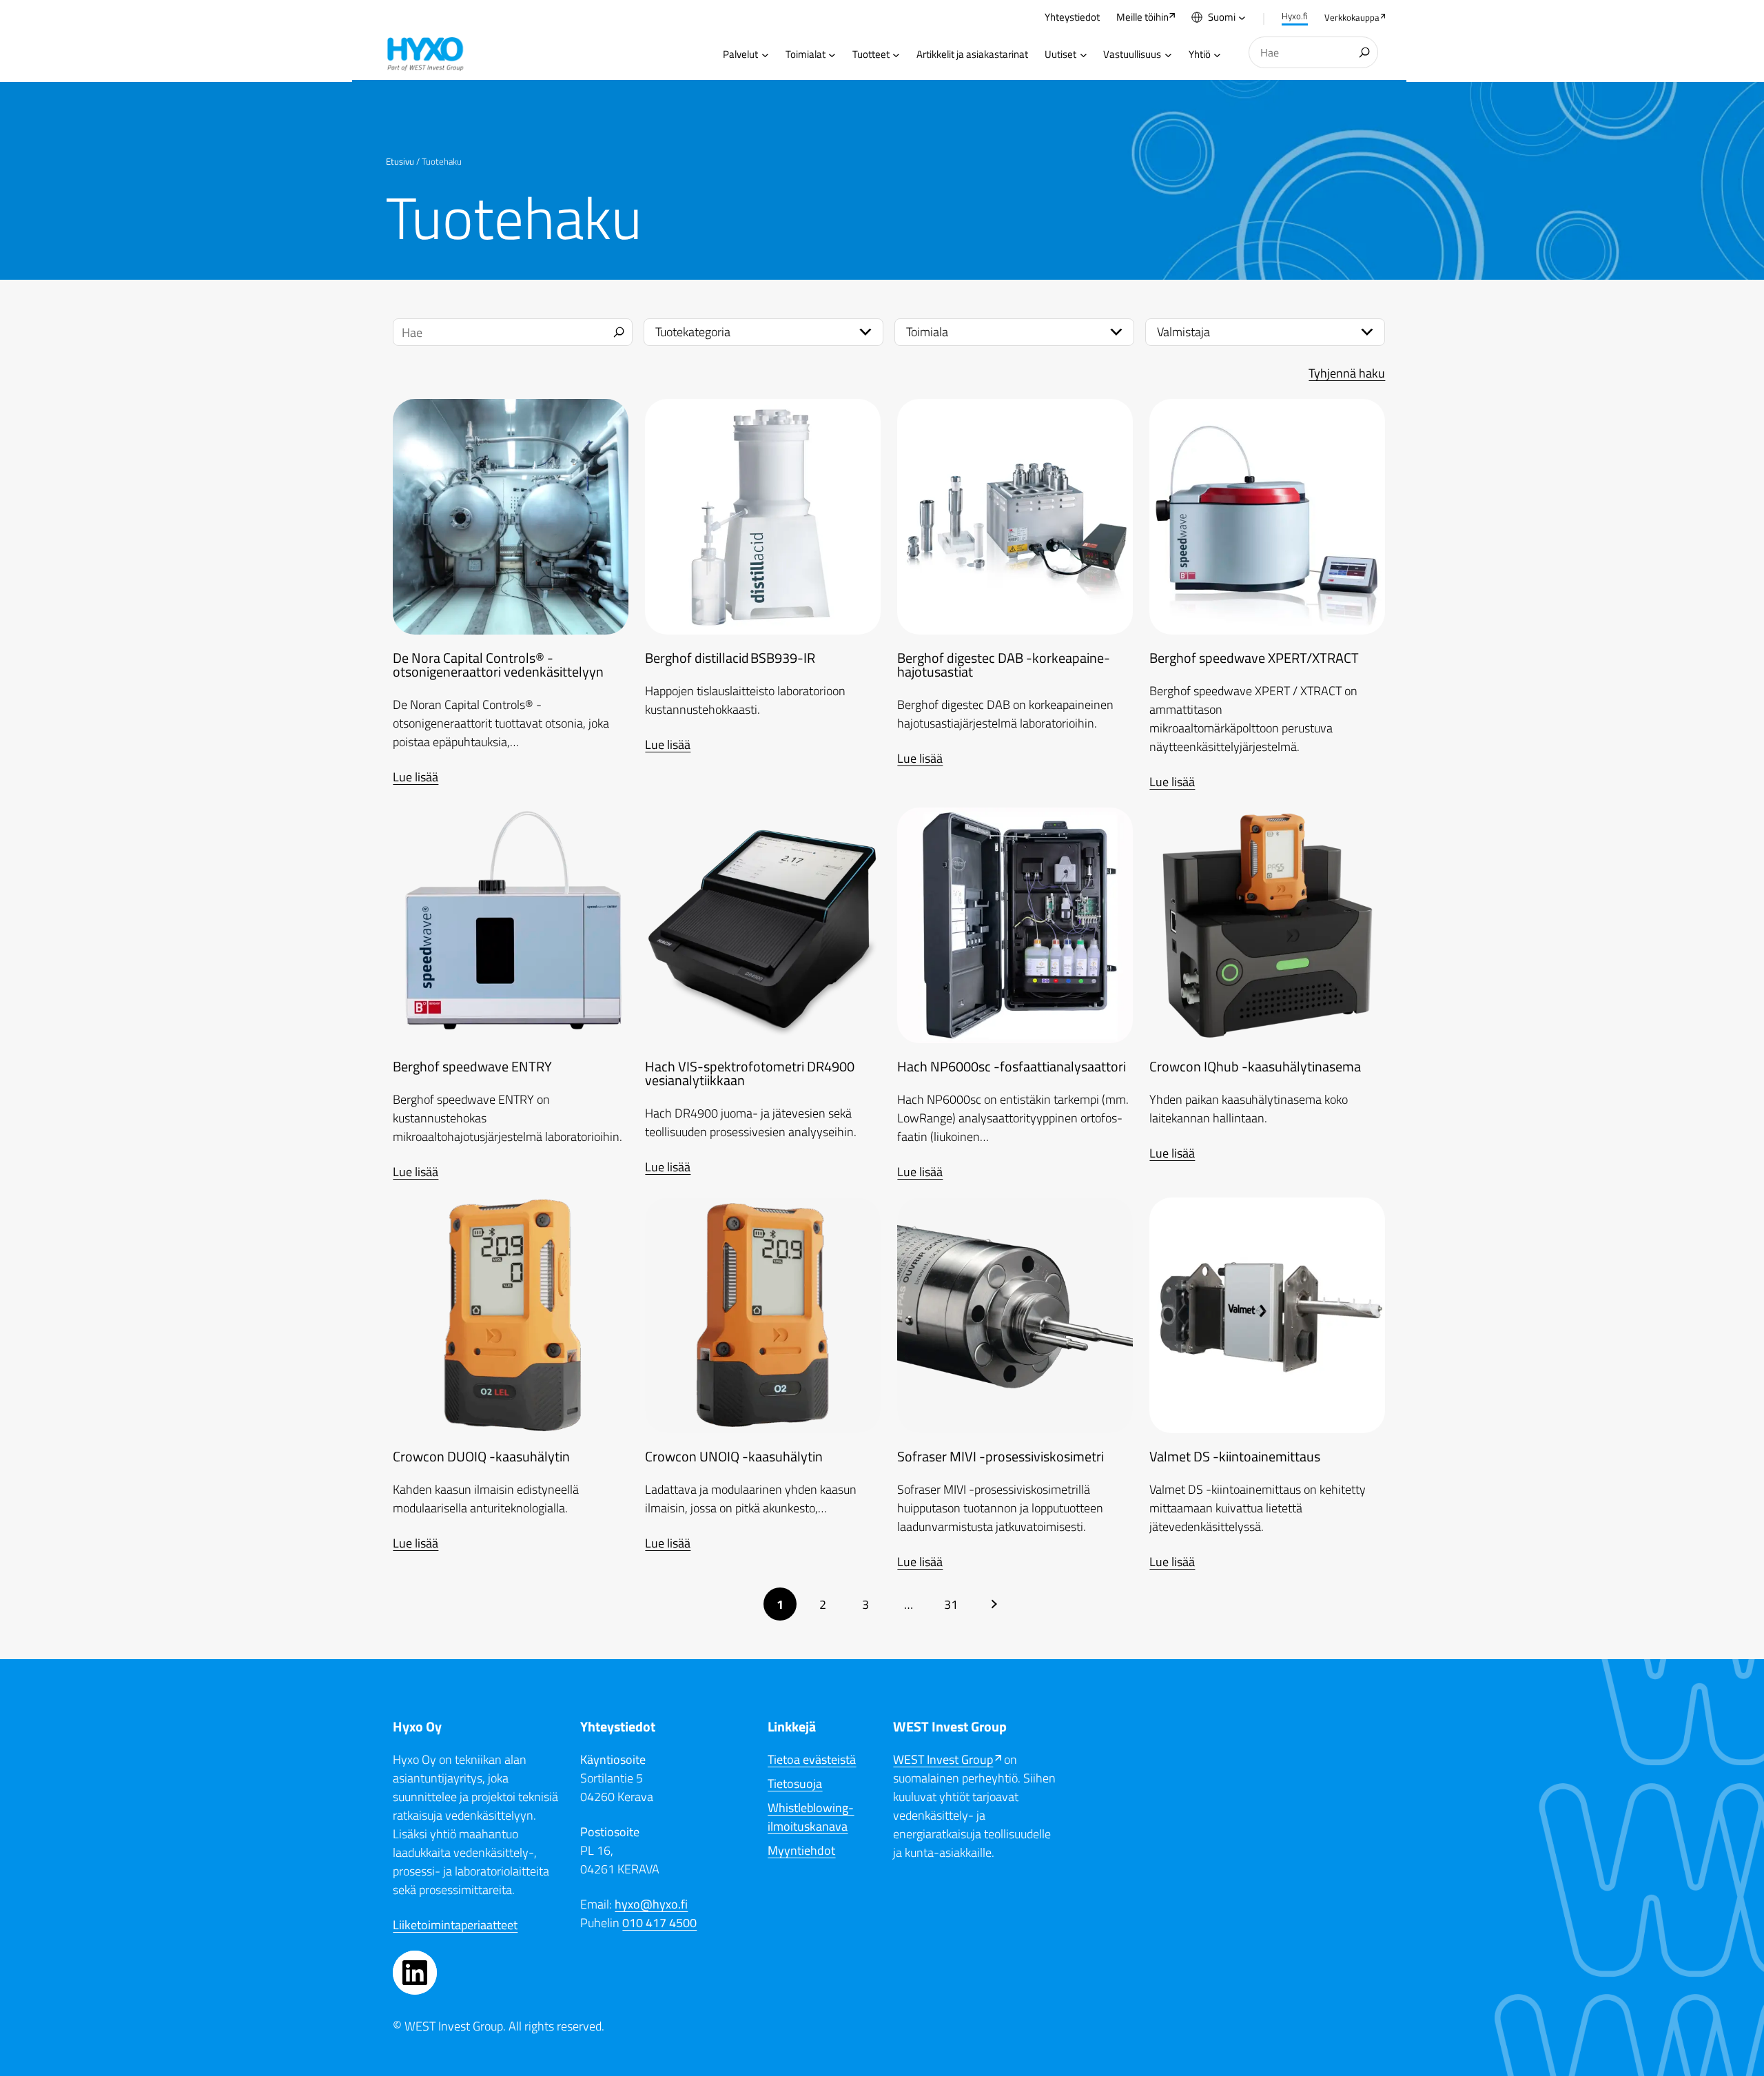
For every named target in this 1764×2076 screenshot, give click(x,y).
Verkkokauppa (1352, 17)
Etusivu (400, 161)
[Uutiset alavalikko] (1084, 55)
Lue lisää (416, 777)
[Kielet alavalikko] (1242, 18)
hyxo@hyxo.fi (651, 1904)
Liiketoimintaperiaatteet (455, 1925)
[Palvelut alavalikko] (765, 55)
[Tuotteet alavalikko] (896, 55)
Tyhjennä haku (1347, 373)
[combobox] (1313, 53)
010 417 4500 (659, 1923)
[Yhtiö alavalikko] (1217, 55)
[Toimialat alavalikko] (832, 55)
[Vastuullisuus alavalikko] (1168, 55)
